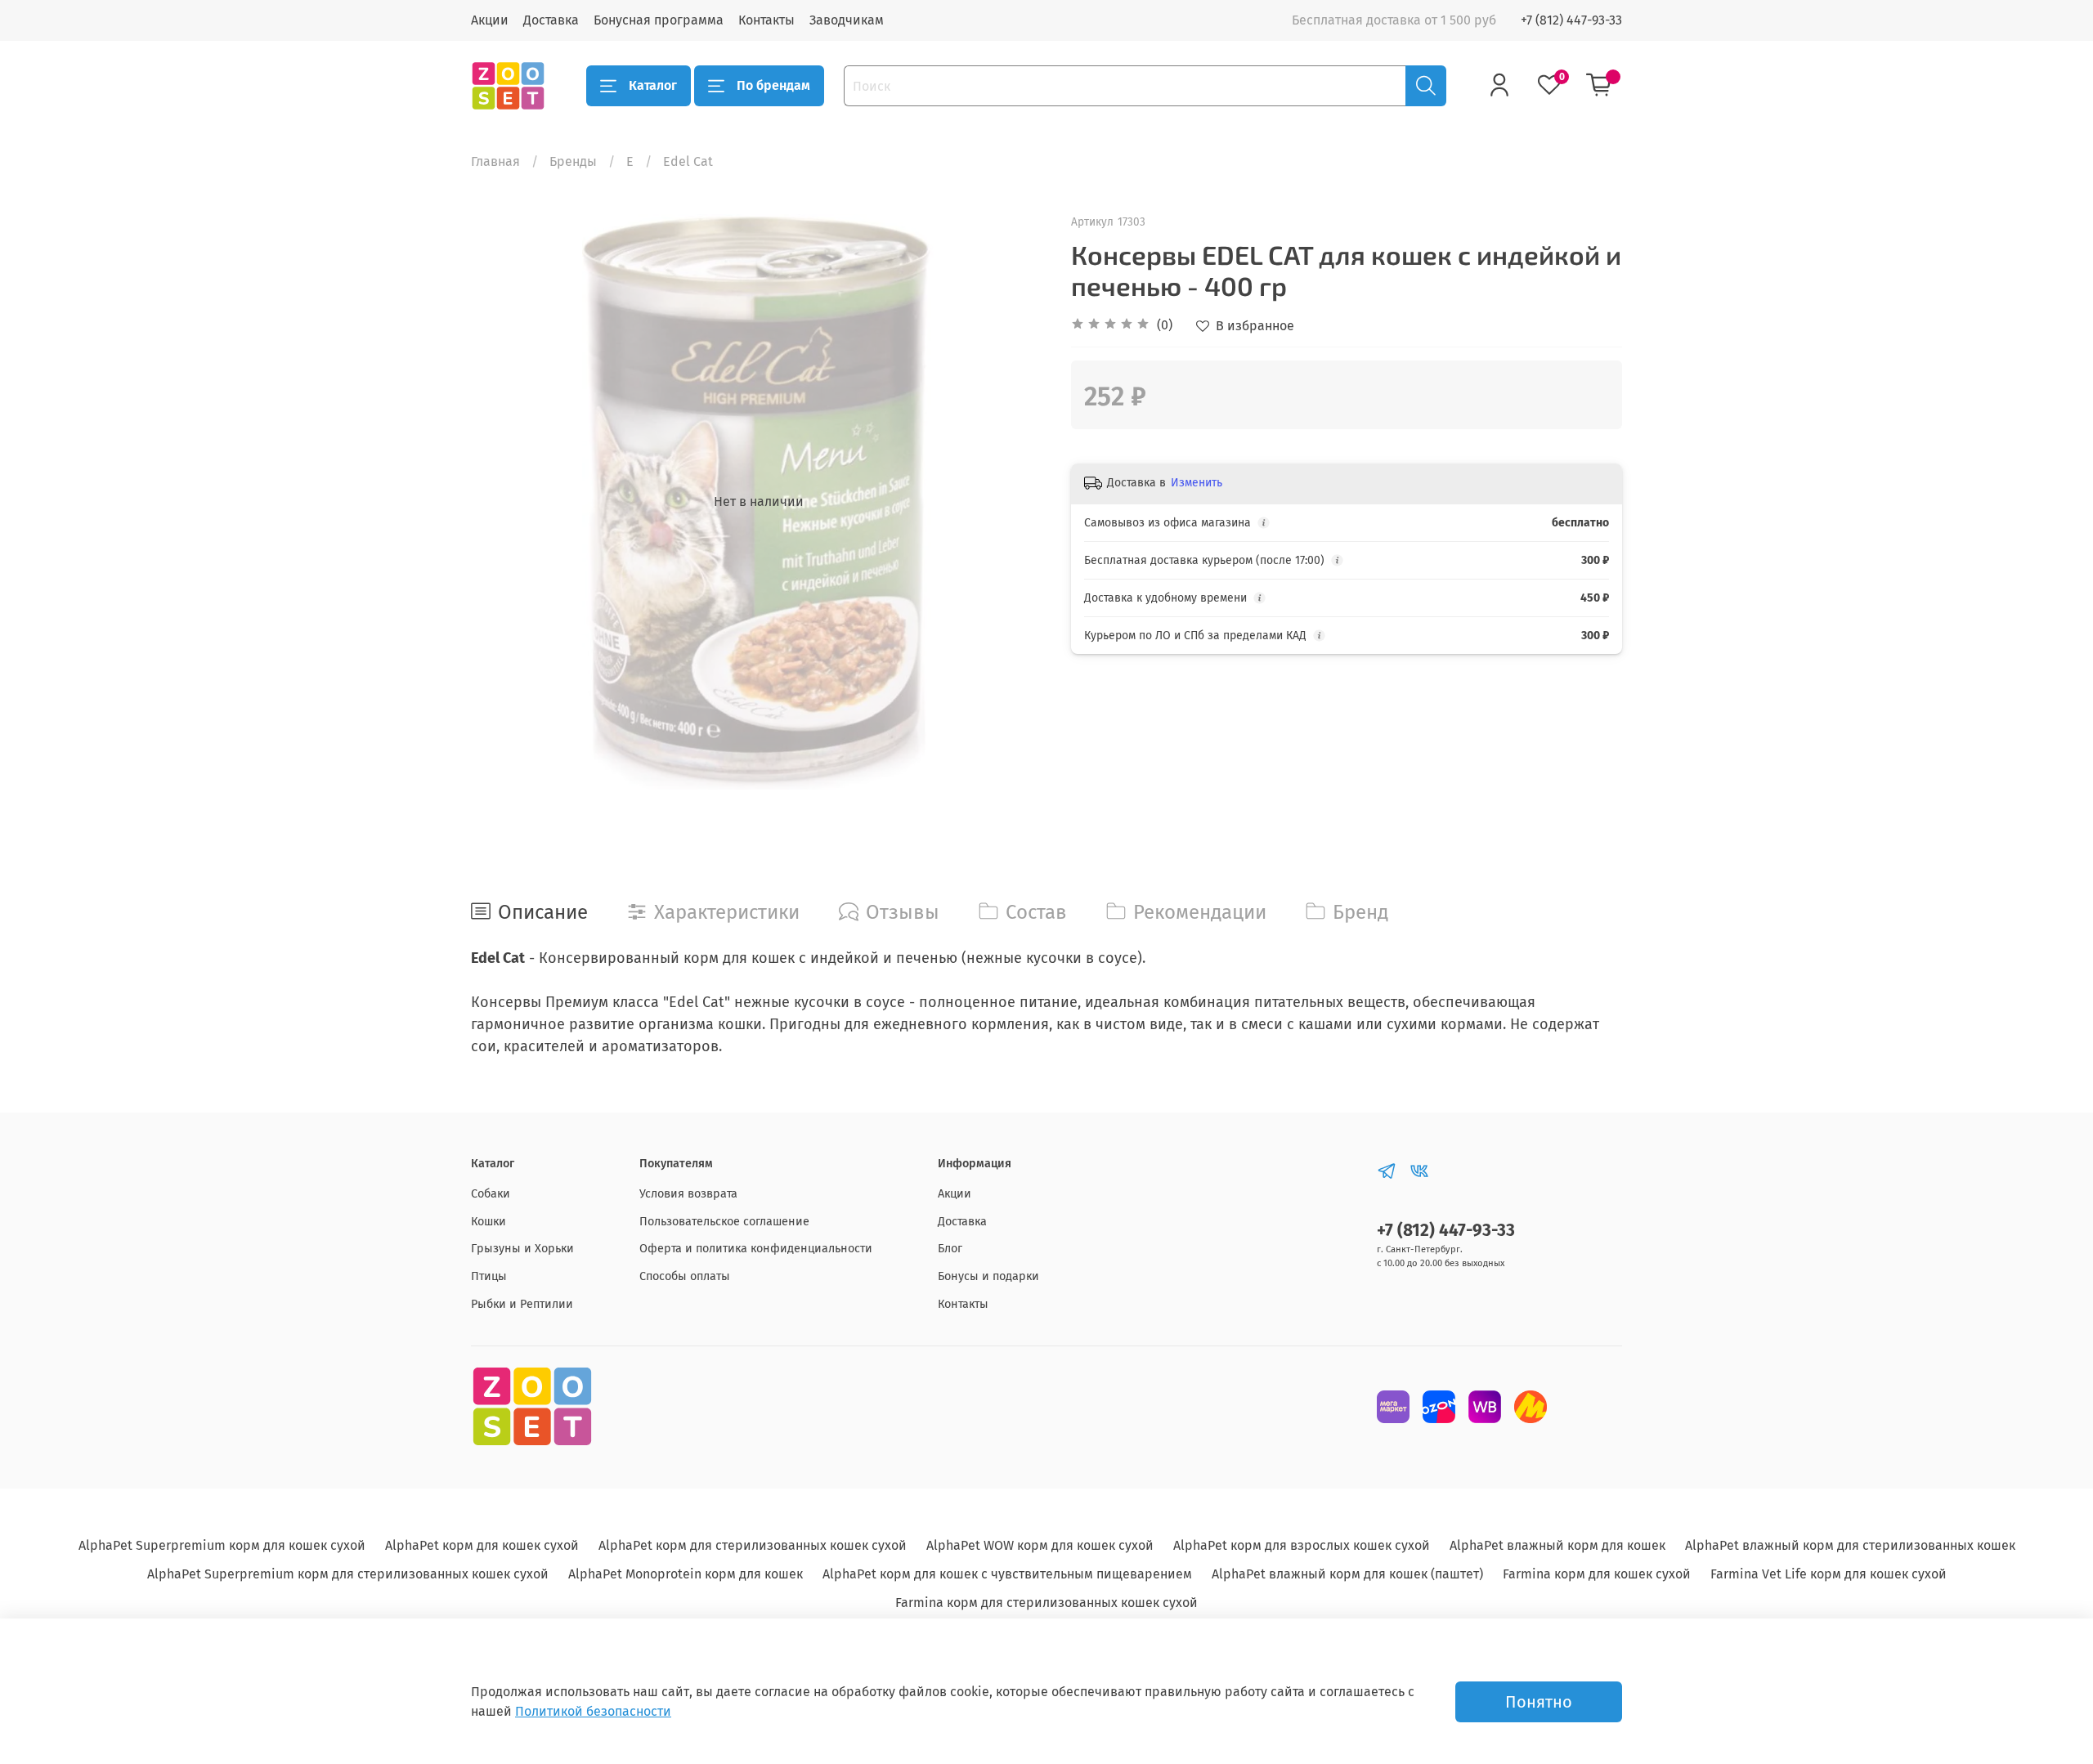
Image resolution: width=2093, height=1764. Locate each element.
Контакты (766, 20)
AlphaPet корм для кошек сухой (482, 1545)
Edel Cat (688, 161)
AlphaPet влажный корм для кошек (1557, 1545)
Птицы (489, 1276)
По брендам (773, 85)
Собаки (491, 1194)
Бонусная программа (659, 20)
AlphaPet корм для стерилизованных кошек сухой (753, 1545)
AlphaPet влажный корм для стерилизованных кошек (1850, 1545)
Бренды (573, 161)
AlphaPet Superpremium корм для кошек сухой (222, 1545)
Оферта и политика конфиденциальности (756, 1249)
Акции (490, 20)
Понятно (1539, 1702)
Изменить (1197, 483)
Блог (950, 1249)
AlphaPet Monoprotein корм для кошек (686, 1574)
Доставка (551, 20)
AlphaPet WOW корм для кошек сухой (1040, 1545)
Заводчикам (847, 20)
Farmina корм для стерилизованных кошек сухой (1046, 1603)
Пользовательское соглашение (724, 1222)
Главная (495, 161)
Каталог (653, 85)
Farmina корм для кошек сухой (1597, 1574)
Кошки (489, 1222)
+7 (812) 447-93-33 (1571, 20)
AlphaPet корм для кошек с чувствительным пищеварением (1007, 1574)
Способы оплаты (685, 1276)
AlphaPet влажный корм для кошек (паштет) (1347, 1574)
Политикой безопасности (593, 1711)
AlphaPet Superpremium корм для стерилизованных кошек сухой (348, 1574)
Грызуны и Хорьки (522, 1249)
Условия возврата (688, 1194)
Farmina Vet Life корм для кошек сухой (1829, 1574)
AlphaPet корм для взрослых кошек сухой (1302, 1545)
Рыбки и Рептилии (522, 1304)
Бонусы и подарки (988, 1276)
